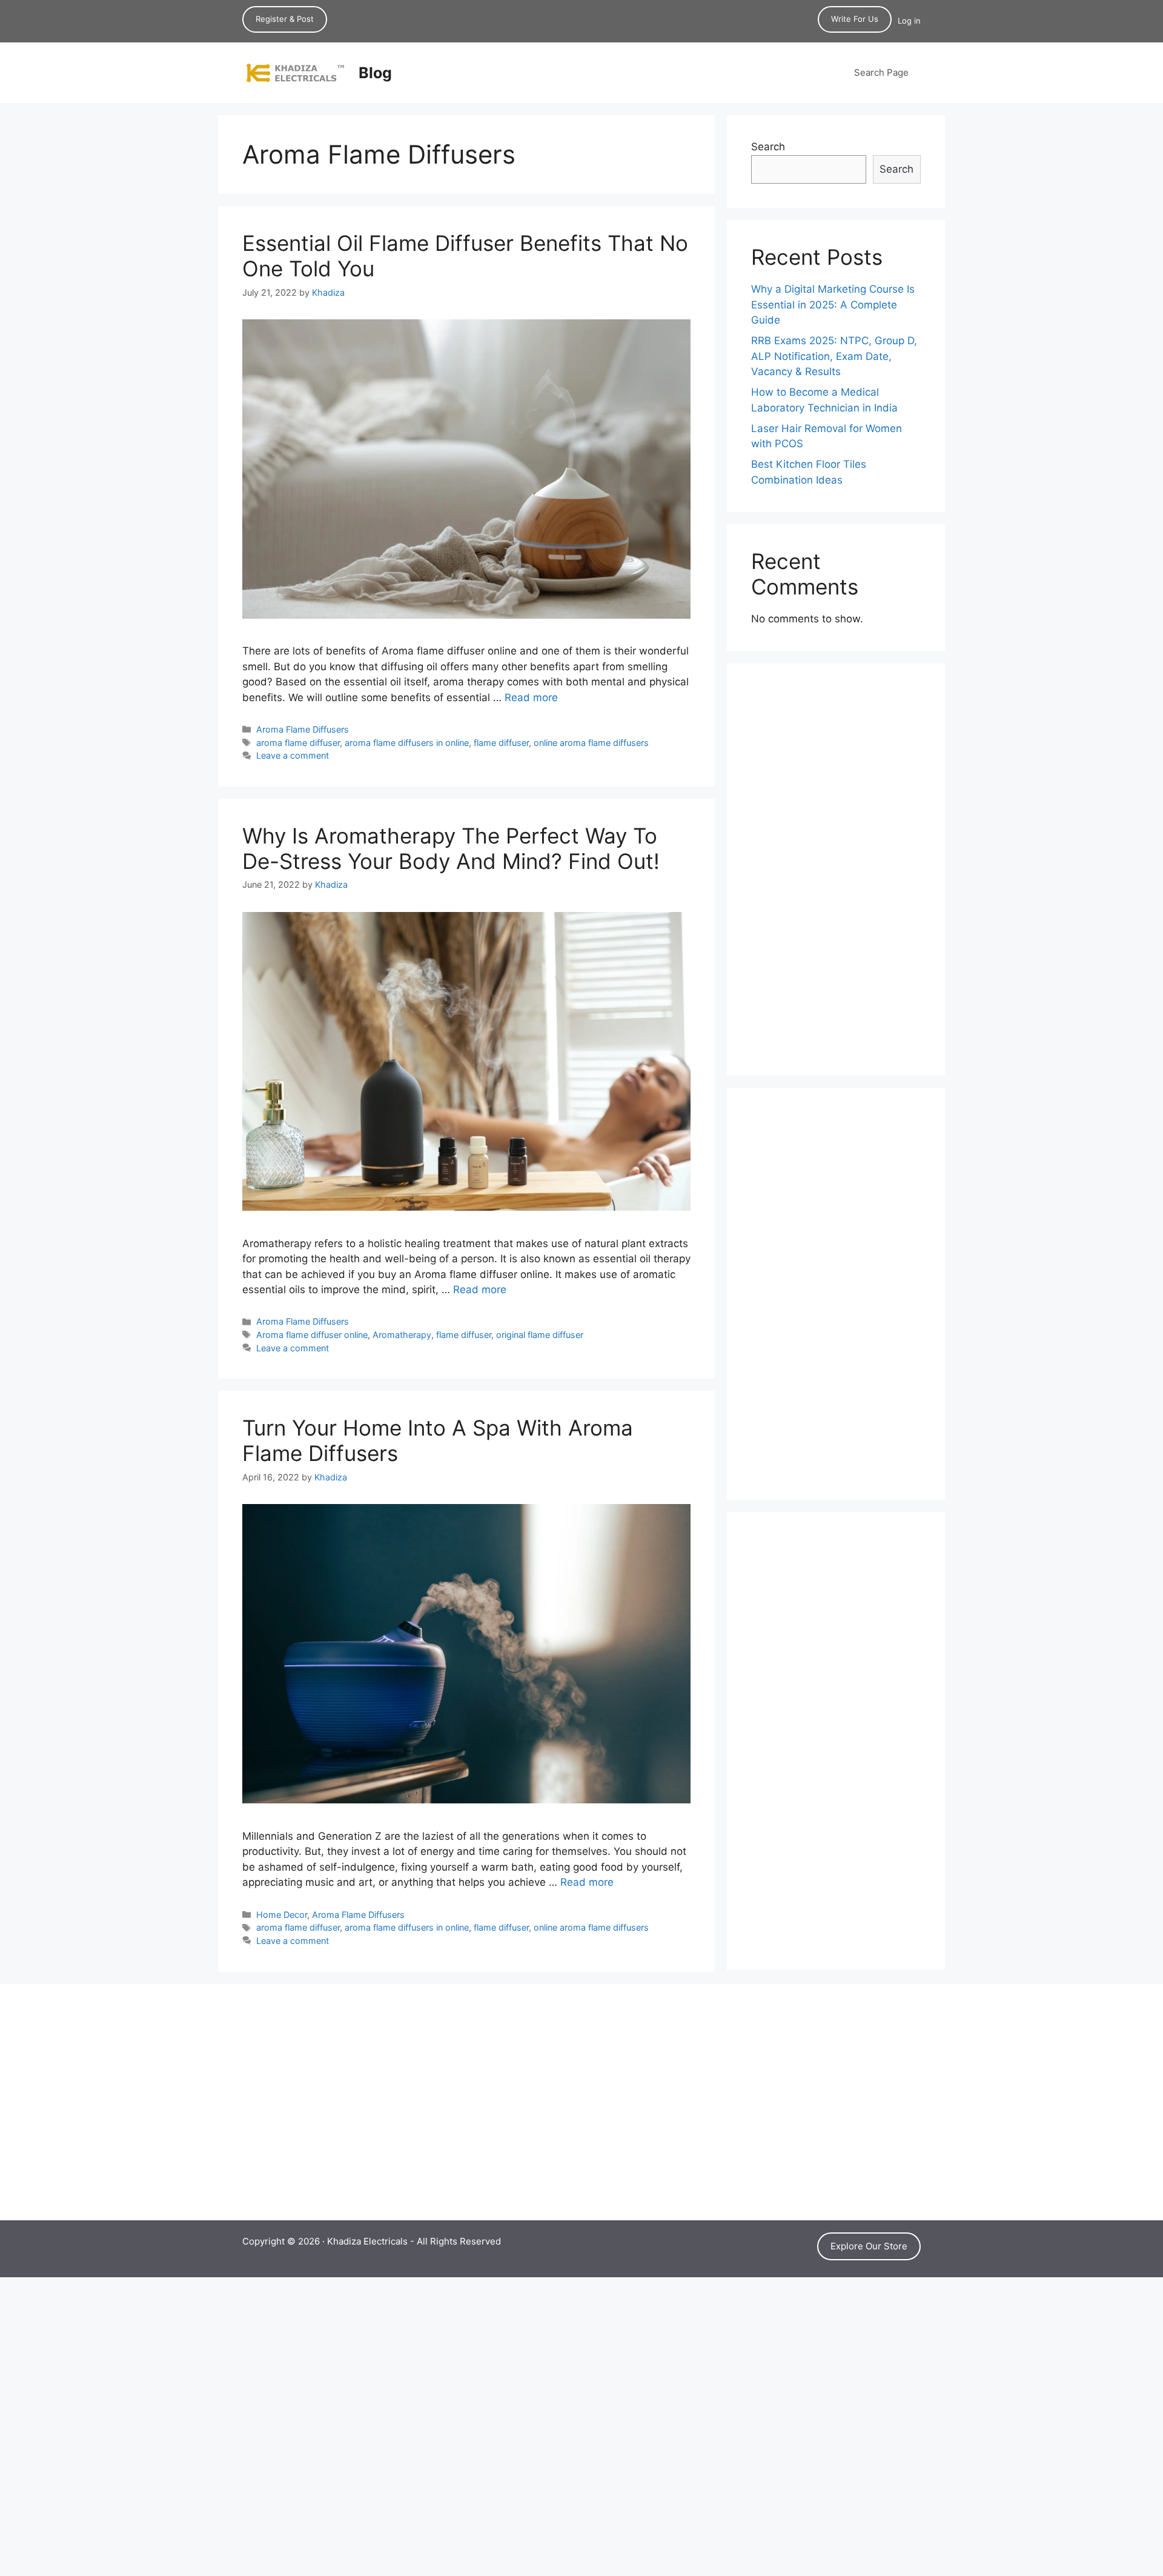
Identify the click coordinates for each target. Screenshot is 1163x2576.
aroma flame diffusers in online (407, 743)
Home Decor (282, 1915)
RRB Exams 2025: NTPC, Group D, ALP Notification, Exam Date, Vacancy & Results (834, 356)
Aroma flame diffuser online (312, 1335)
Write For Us (855, 19)
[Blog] (295, 72)
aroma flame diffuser (298, 743)
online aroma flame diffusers (591, 743)
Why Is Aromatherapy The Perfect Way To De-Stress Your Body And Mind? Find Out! (451, 848)
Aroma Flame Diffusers (303, 729)
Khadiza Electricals (367, 2241)
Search (768, 147)
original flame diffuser (540, 1335)
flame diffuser (501, 743)
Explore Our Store (869, 2246)
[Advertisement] (836, 870)
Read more (531, 697)
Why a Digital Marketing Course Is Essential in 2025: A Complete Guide (833, 305)
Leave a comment (293, 755)
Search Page (881, 72)
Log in (909, 21)
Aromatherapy (402, 1335)
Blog (375, 73)
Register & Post (285, 19)
